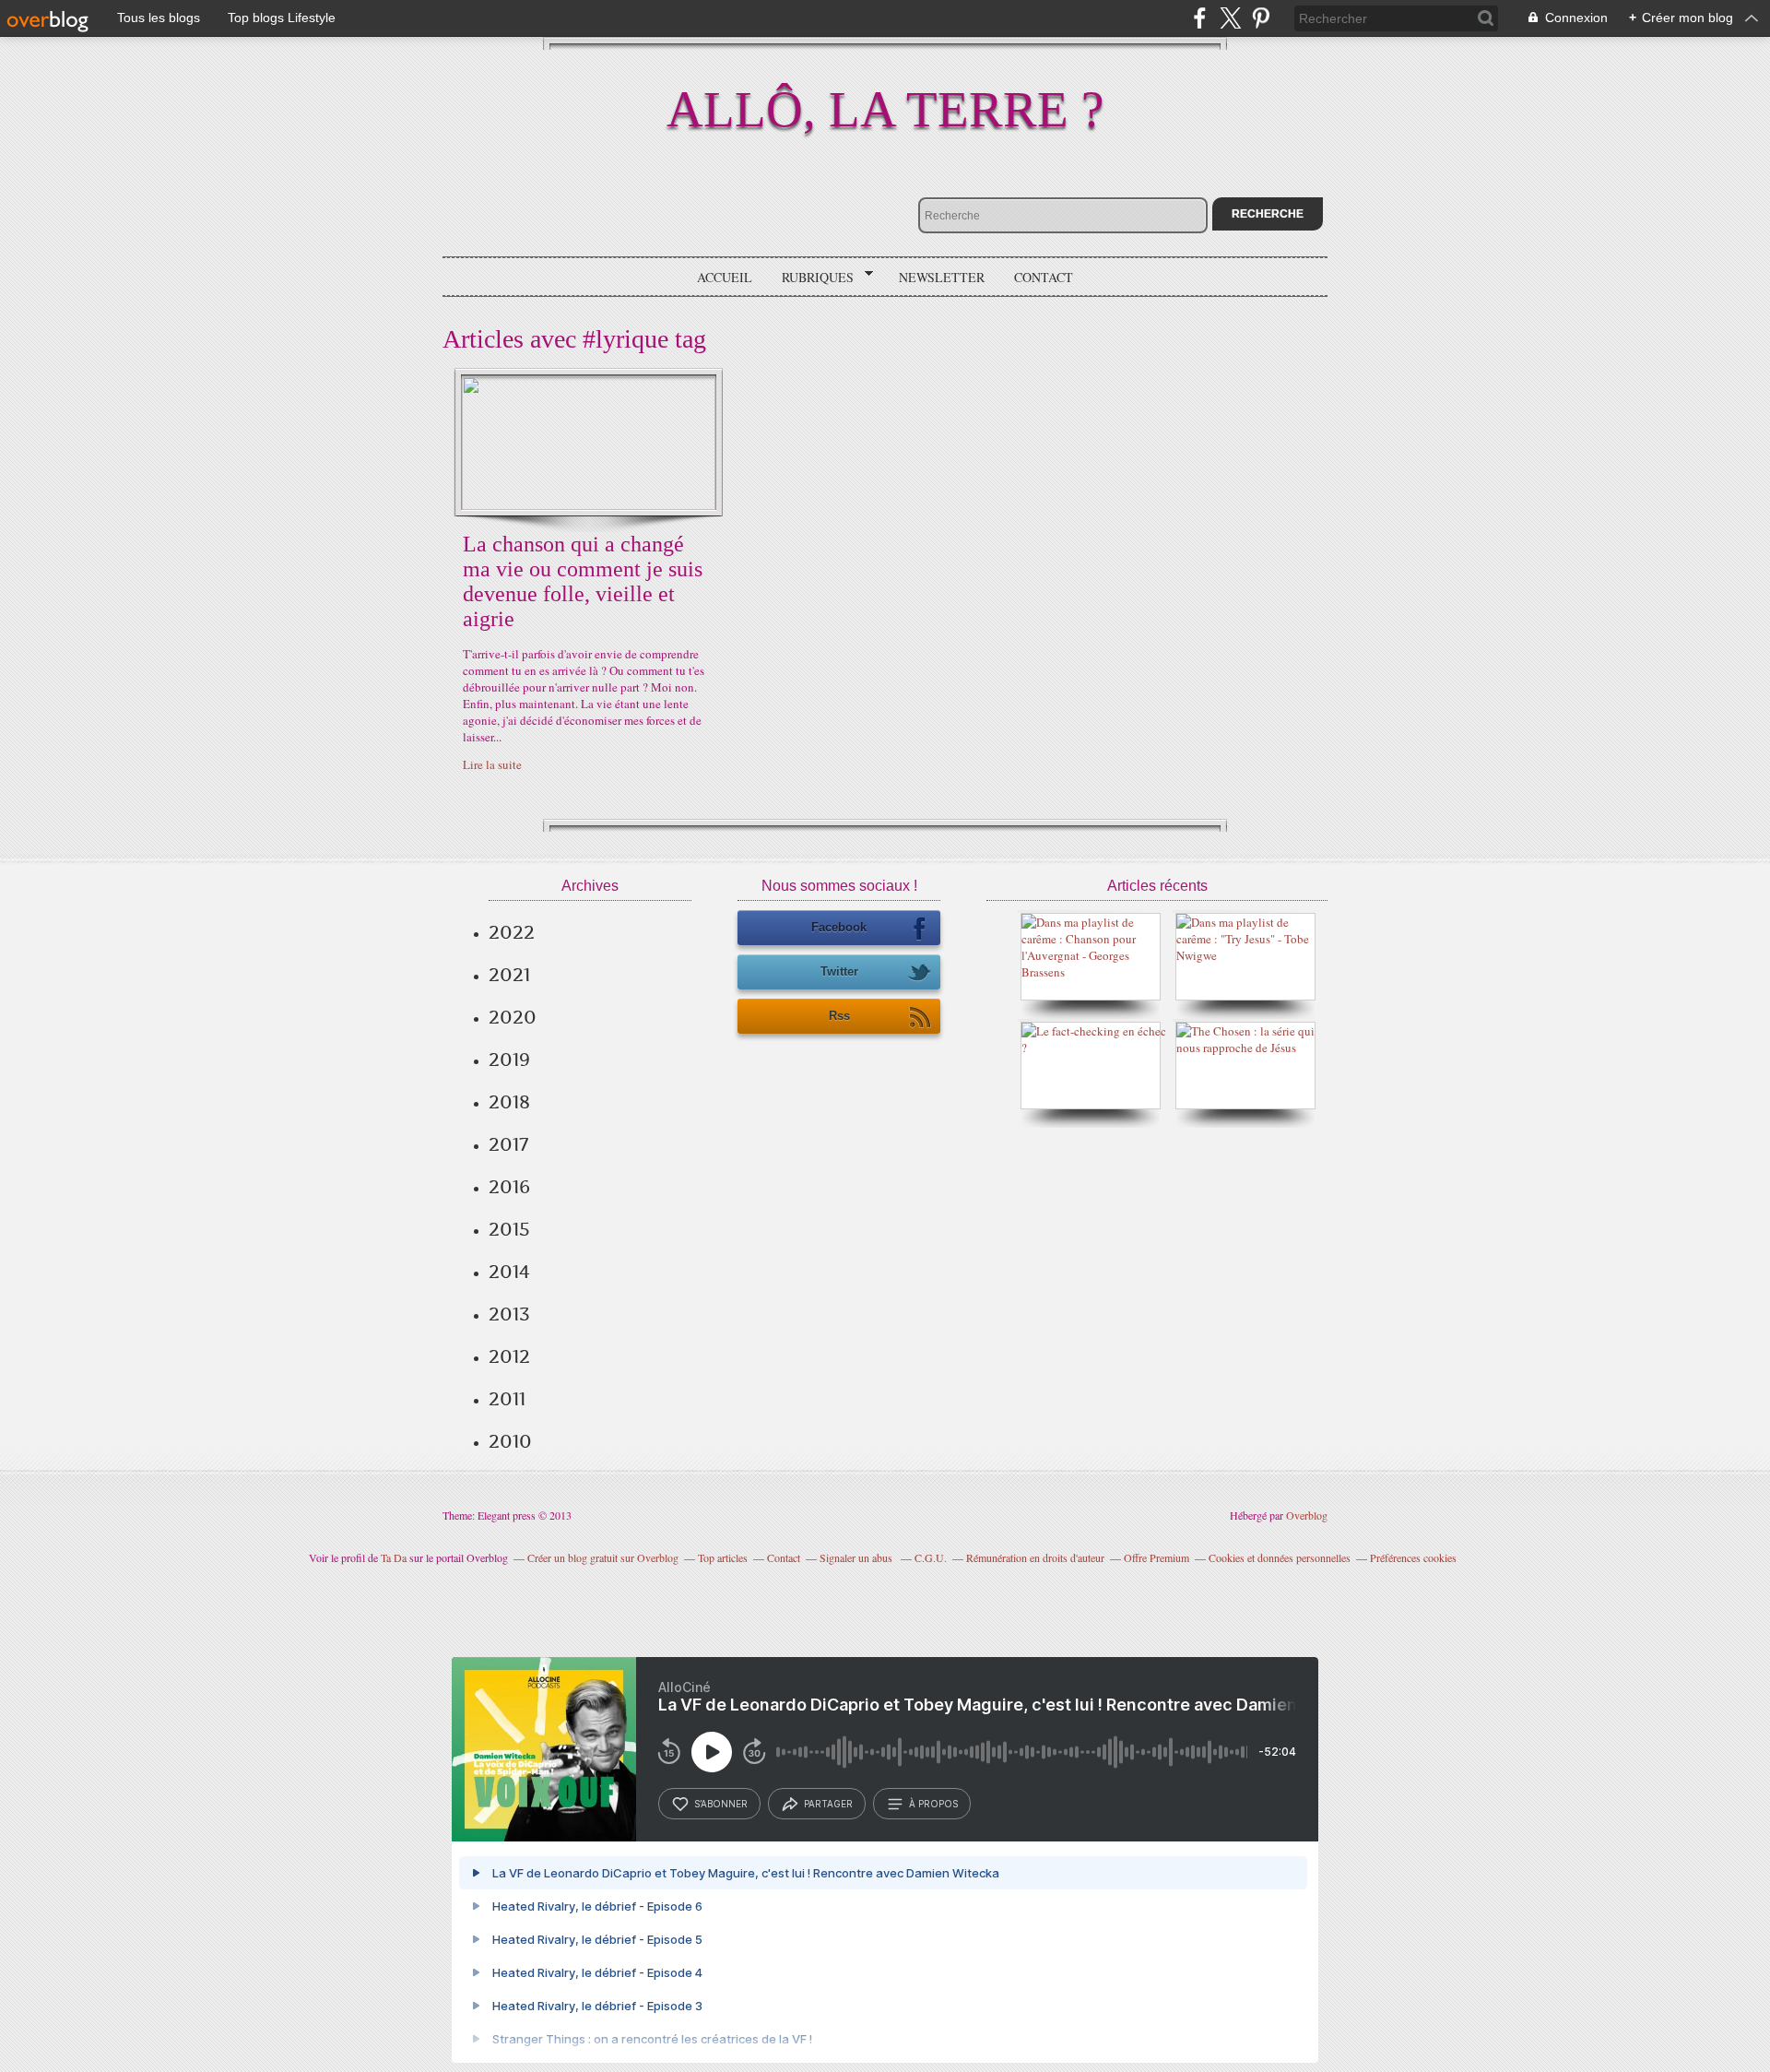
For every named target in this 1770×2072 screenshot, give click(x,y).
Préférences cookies (1413, 1557)
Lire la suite (492, 764)
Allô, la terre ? (885, 109)
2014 (509, 1272)
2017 (508, 1144)
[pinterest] (1261, 18)
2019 (509, 1060)
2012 (509, 1356)
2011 (507, 1399)
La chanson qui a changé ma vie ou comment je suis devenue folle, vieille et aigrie (583, 581)
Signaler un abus (857, 1557)
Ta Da (394, 1557)
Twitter (839, 971)
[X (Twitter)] (1230, 18)
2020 (513, 1017)
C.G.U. (931, 1557)
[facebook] (1200, 18)
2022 (512, 932)
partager (828, 1804)
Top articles (723, 1557)
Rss (839, 1016)
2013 (509, 1314)
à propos (933, 1804)
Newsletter (942, 277)
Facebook (839, 927)
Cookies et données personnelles (1280, 1557)
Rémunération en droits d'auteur (1035, 1557)
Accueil (725, 277)
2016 (509, 1187)
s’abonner (721, 1804)
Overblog (1307, 1515)
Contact (1044, 277)
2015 (509, 1229)
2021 (509, 975)
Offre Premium (1156, 1557)
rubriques (811, 278)
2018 (509, 1102)
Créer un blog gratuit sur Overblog (603, 1557)
